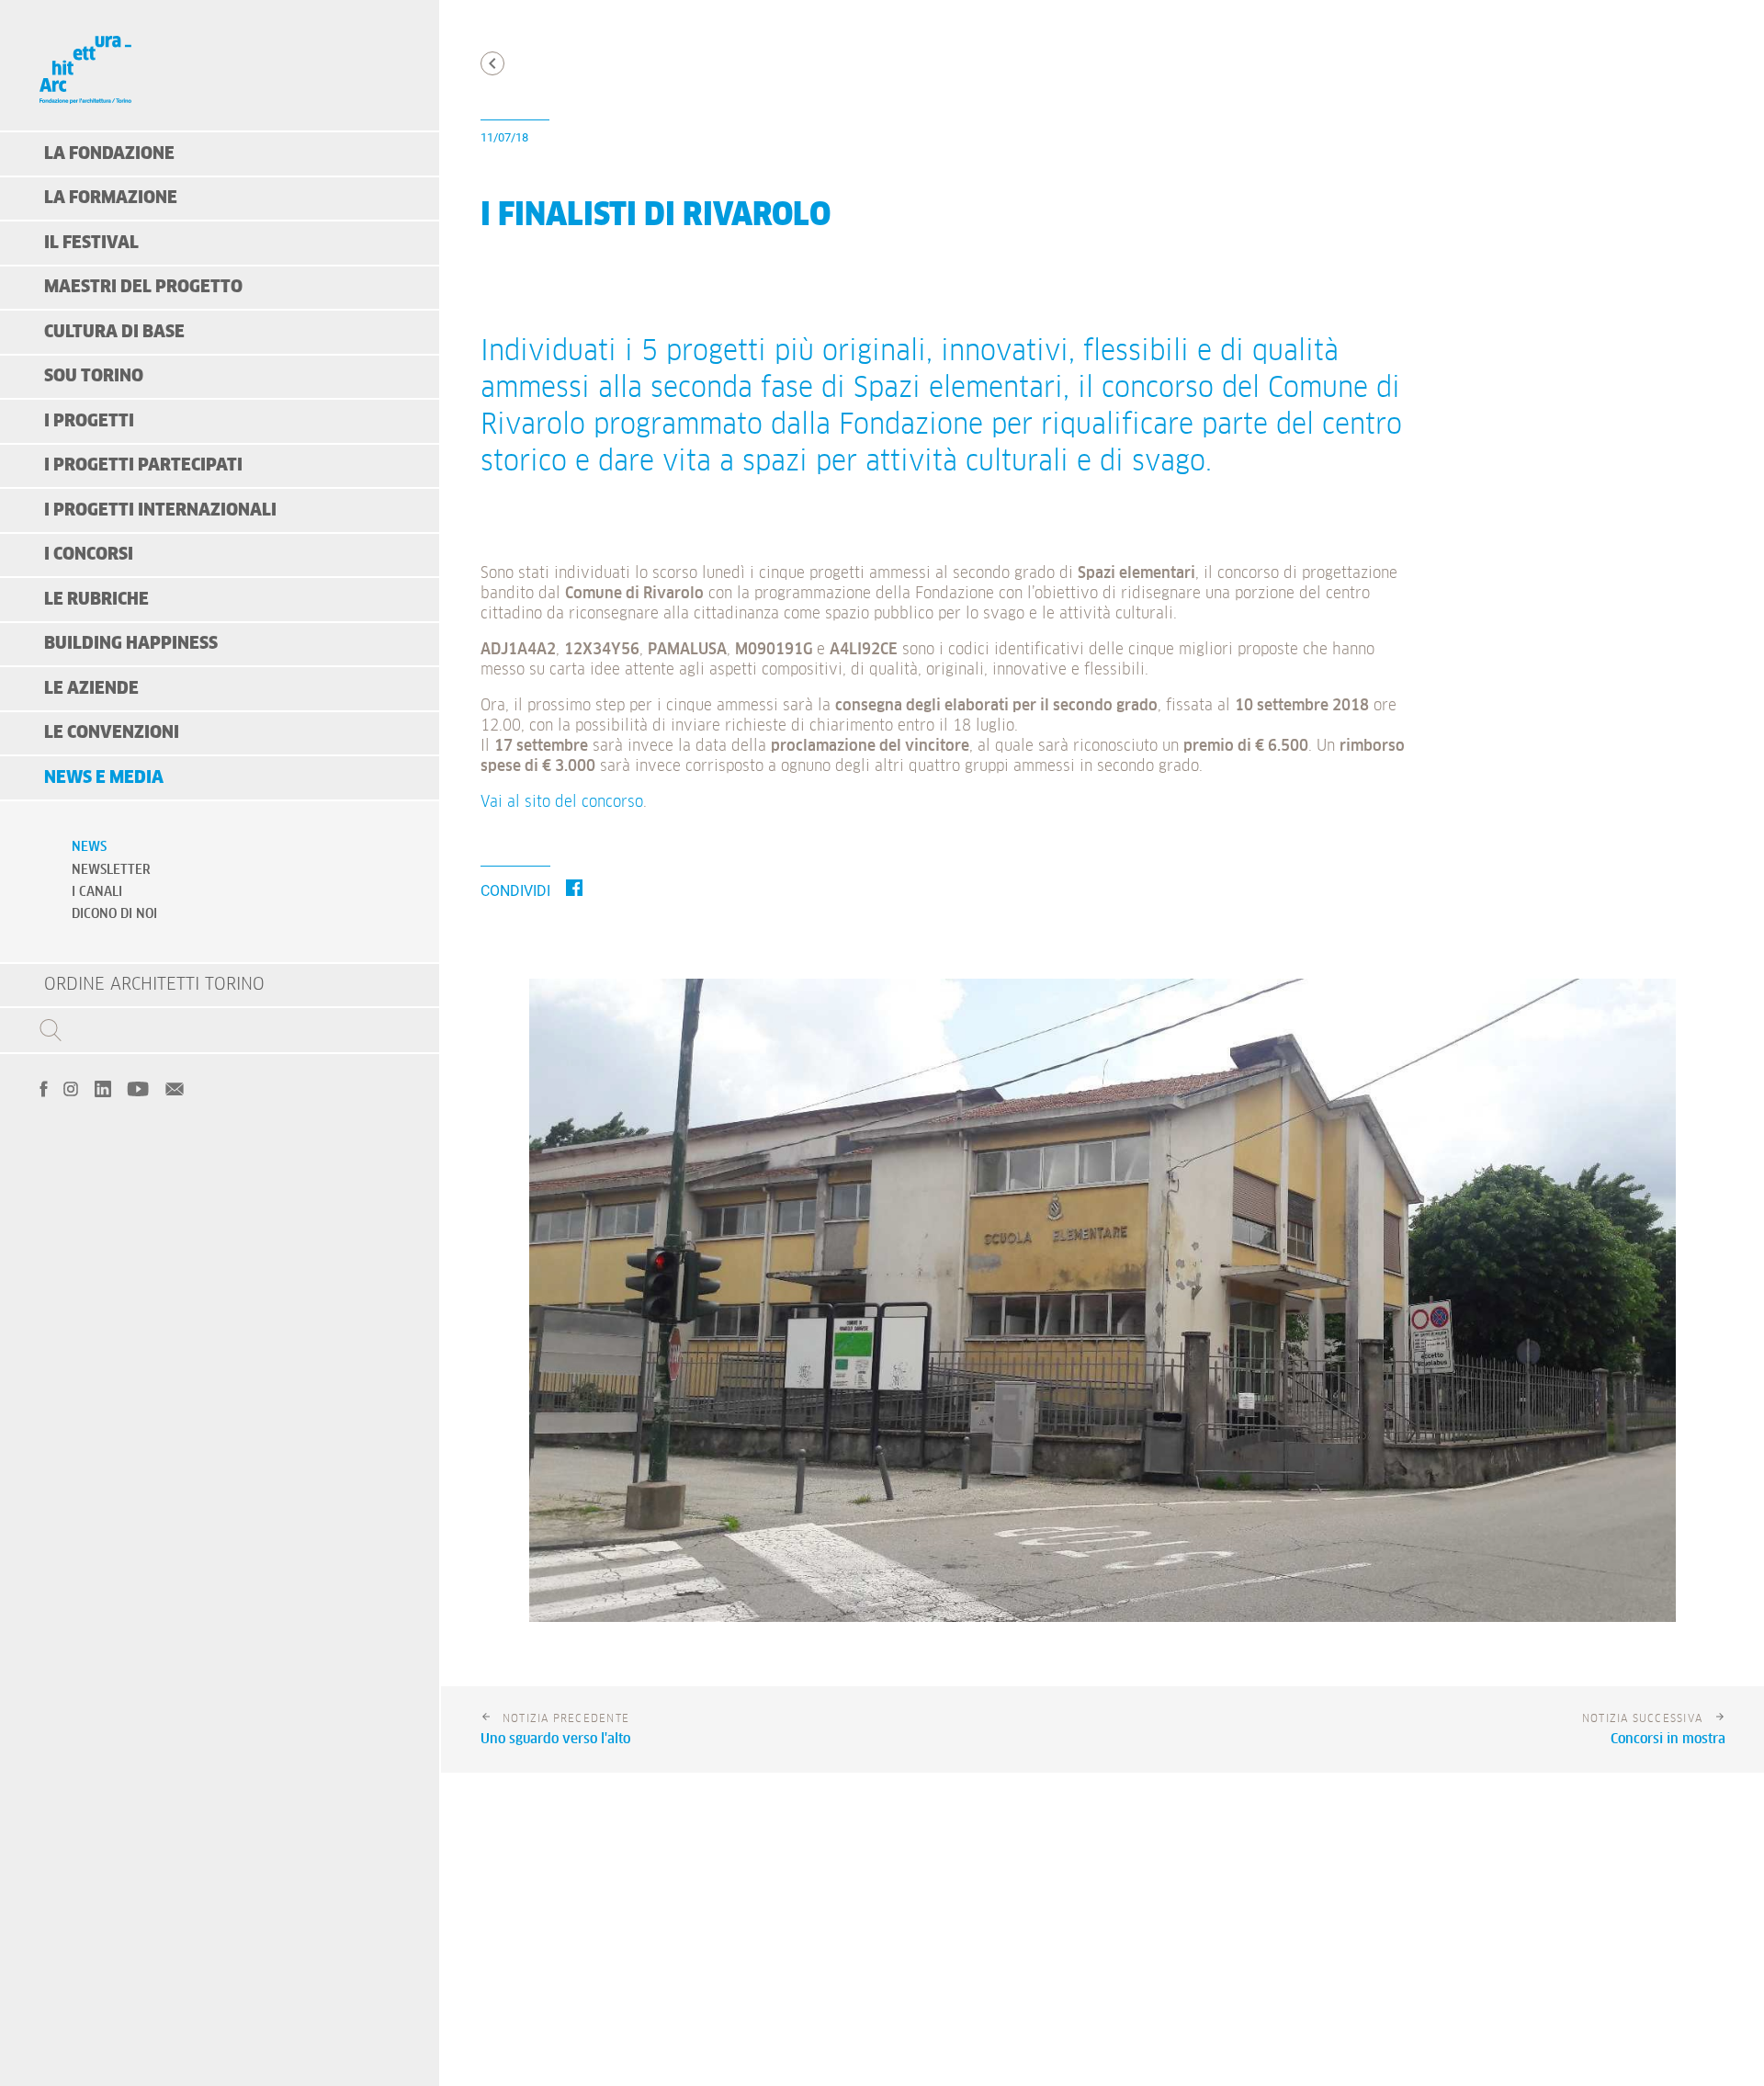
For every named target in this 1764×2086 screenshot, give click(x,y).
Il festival (91, 243)
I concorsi (89, 555)
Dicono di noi (114, 914)
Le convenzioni (112, 733)
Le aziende (91, 689)
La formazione (111, 198)
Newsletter (111, 870)
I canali (97, 892)
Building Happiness (131, 644)
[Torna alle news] (492, 63)
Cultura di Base (114, 332)
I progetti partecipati (143, 465)
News (89, 847)
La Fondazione (109, 154)
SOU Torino (94, 376)
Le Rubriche (96, 600)
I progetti (89, 421)
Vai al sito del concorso (562, 803)
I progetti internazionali (160, 510)
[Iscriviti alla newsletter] (175, 1087)
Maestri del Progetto (143, 287)
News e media (104, 778)
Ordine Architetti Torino (154, 985)
